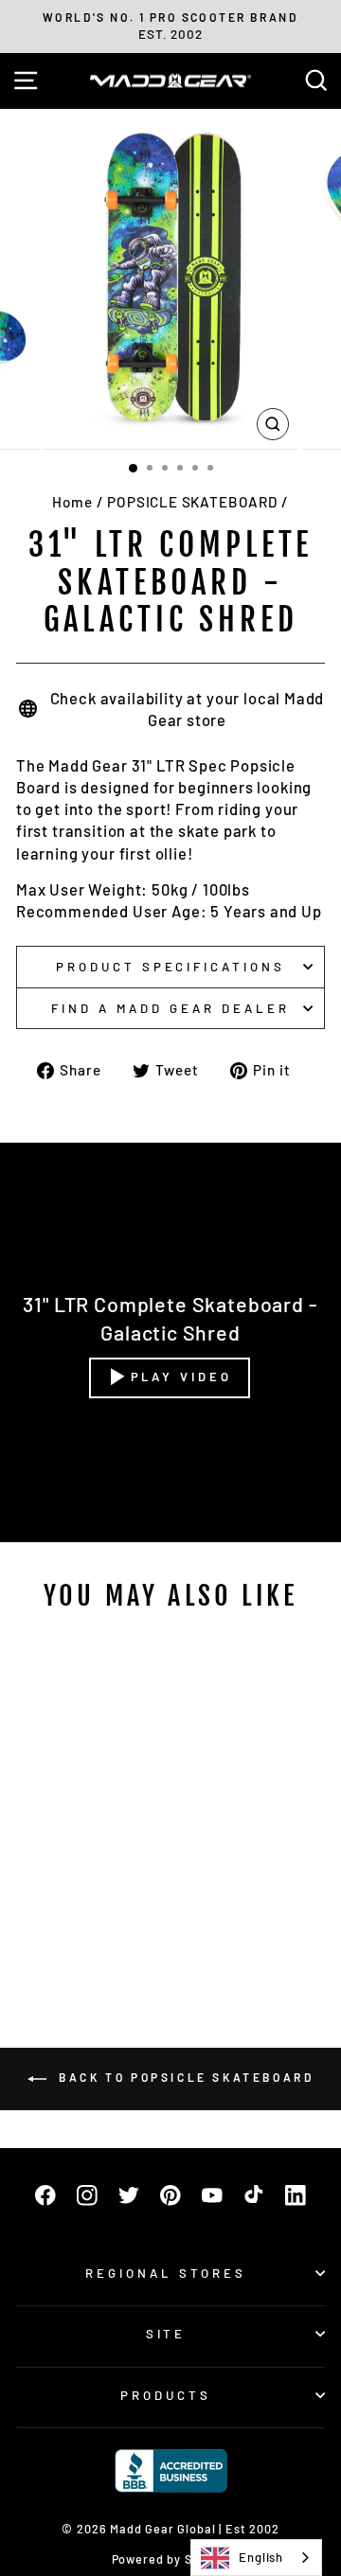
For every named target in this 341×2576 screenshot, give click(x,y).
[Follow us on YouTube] (212, 2195)
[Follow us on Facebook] (45, 2195)
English (261, 2557)
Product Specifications (170, 967)
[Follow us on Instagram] (87, 2195)
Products (166, 2395)
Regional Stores (166, 2273)
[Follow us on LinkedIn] (296, 2195)
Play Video (181, 1377)
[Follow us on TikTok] (254, 2195)
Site (166, 2334)
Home (72, 502)
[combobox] (256, 2558)
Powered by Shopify (171, 2559)
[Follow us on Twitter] (129, 2195)
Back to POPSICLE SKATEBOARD (184, 2077)
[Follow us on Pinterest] (170, 2195)
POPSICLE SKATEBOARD (192, 502)
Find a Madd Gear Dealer (170, 1008)
